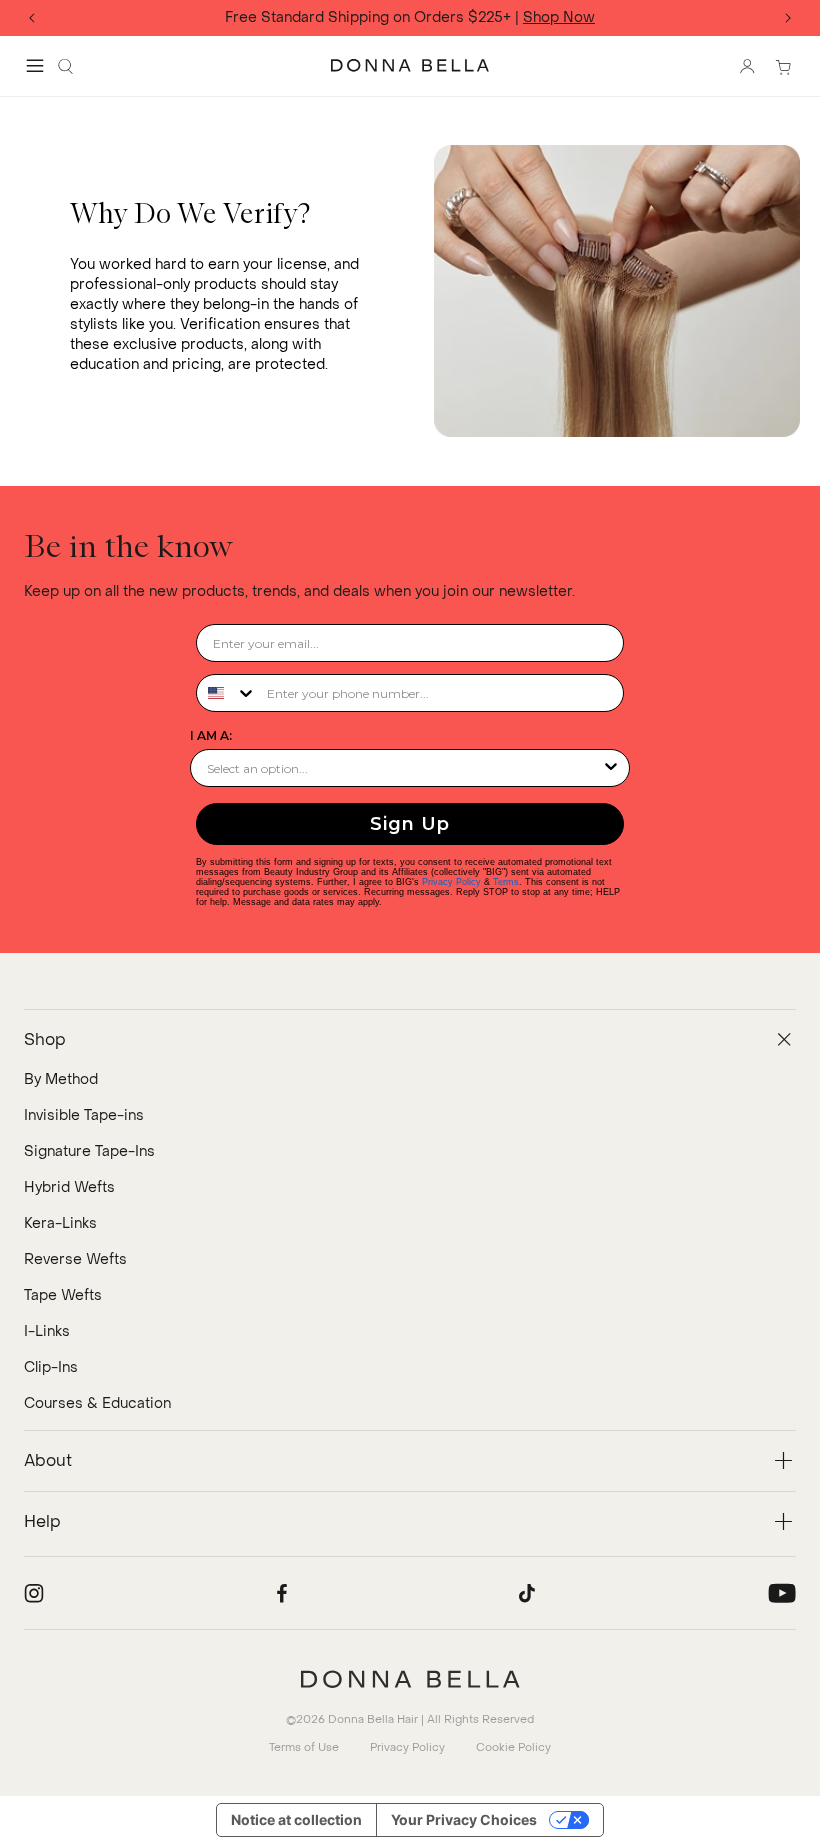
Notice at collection (296, 1819)
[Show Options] (611, 768)
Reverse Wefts (75, 1259)
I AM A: (211, 735)
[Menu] (35, 66)
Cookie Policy (513, 1747)
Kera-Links (60, 1223)
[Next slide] (788, 18)
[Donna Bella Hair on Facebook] (282, 1593)
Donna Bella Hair (373, 1719)
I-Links (47, 1331)
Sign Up (410, 824)
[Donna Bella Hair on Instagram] (34, 1593)
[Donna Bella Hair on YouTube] (782, 1593)
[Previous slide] (32, 18)
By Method (61, 1079)
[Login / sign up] (747, 66)
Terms (506, 882)
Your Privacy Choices (464, 1819)
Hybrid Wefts (69, 1187)
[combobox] (227, 693)
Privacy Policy (451, 882)
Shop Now (559, 18)
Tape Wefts (63, 1295)
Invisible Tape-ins (84, 1115)
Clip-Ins (51, 1367)
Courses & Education (97, 1403)
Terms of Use (304, 1747)
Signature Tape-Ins (89, 1151)
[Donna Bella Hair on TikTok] (527, 1593)
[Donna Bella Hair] (410, 1679)
